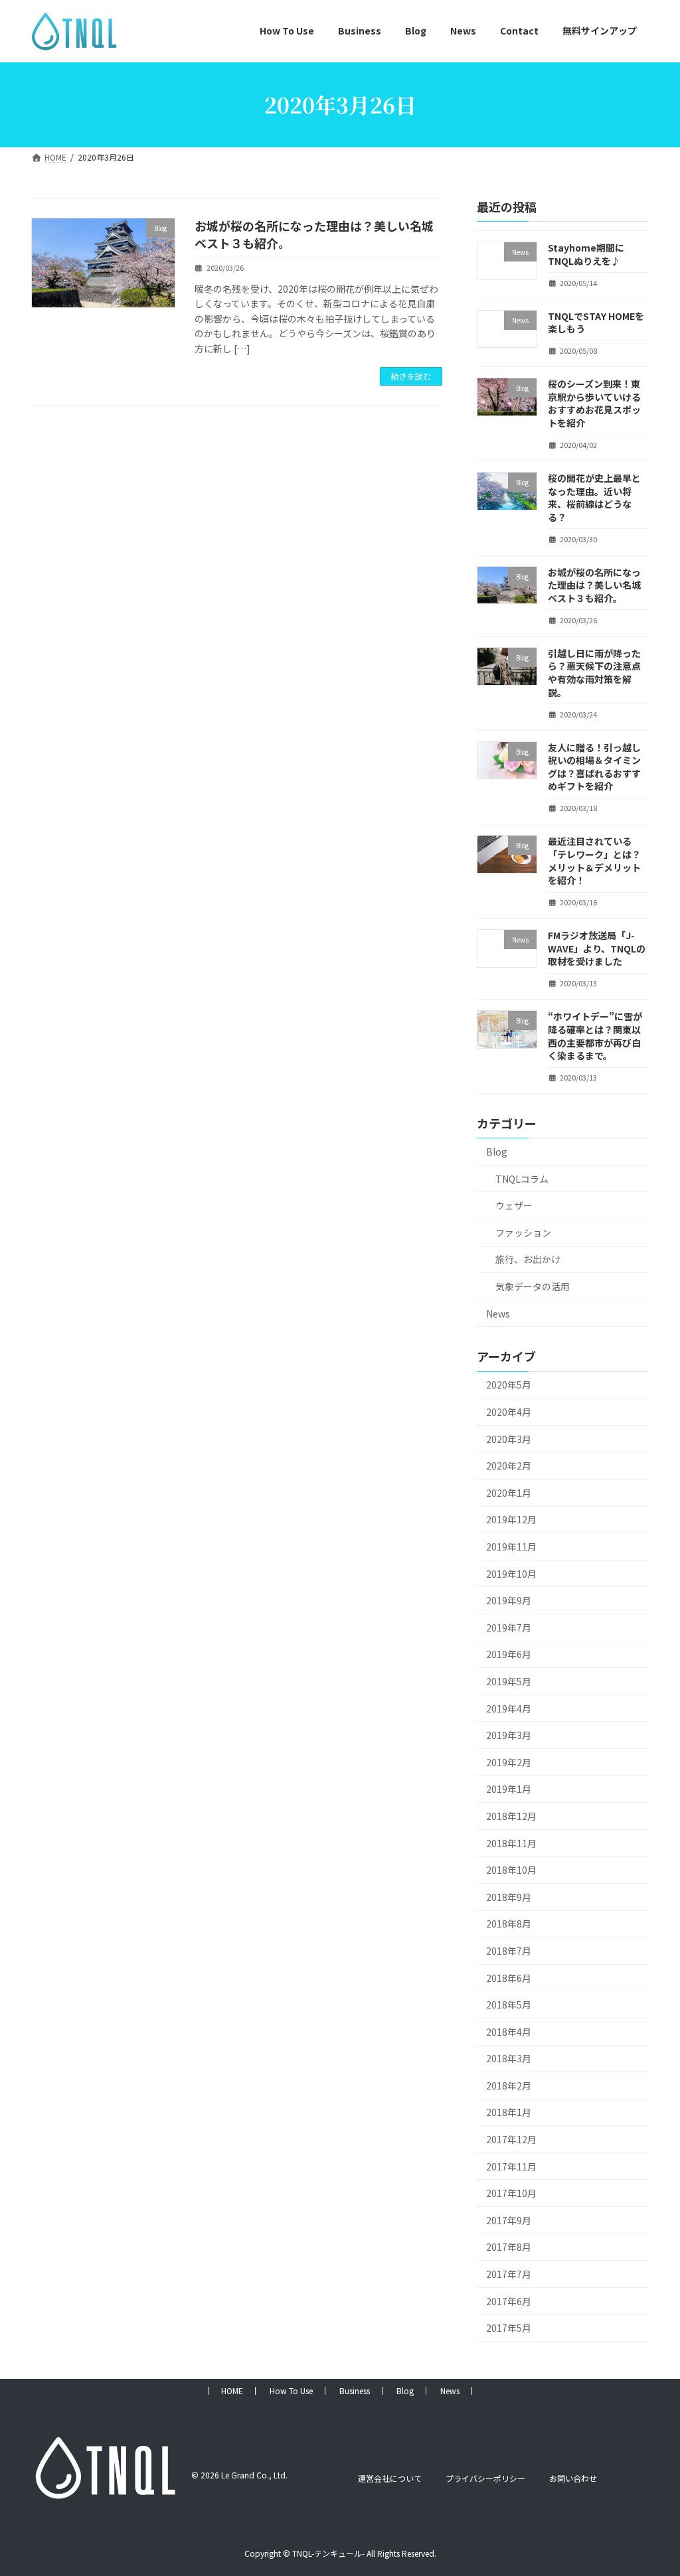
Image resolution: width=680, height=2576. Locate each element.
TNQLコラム (522, 1178)
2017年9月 (509, 2220)
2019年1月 (509, 1789)
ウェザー (514, 1205)
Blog (497, 1152)
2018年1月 (509, 2112)
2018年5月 (509, 2005)
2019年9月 (509, 1600)
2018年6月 (509, 1977)
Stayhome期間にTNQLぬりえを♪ (586, 254)
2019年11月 (511, 1547)
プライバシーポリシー (485, 2478)
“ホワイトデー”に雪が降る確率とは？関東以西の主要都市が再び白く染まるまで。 (595, 1036)
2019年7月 (509, 1627)
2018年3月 (509, 2058)
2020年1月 (509, 1492)
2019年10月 (511, 1573)
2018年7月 (509, 1951)
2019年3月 (509, 1735)
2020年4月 (509, 1412)
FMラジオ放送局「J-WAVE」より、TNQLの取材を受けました (597, 948)
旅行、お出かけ (528, 1259)
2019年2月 (509, 1762)
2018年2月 (509, 2085)
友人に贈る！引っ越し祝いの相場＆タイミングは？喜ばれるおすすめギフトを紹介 (594, 766)
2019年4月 (509, 1708)
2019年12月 (511, 1519)
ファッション (523, 1232)
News (498, 1313)
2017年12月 (511, 2139)
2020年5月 (509, 1385)
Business (355, 2390)
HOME (232, 2390)
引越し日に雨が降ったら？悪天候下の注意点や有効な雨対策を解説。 (594, 672)
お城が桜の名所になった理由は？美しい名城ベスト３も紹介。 (314, 234)
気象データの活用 (533, 1286)
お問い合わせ (573, 2478)
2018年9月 (509, 1896)
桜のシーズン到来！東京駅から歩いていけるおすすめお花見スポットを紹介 (594, 403)
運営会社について (390, 2478)
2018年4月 (509, 2031)
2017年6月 (509, 2301)
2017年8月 (509, 2247)
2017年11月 (511, 2166)
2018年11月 (511, 1843)
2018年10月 (511, 1870)
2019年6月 (509, 1654)
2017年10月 (511, 2193)
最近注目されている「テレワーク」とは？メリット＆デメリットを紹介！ (594, 861)
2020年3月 (509, 1438)
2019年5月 (509, 1681)
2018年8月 (509, 1924)
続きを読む (411, 376)
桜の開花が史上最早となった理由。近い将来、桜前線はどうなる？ (594, 497)
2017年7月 (509, 2274)
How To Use (291, 2390)
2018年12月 (511, 1816)
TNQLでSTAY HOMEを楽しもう (596, 322)
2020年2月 (509, 1466)
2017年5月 (509, 2328)
